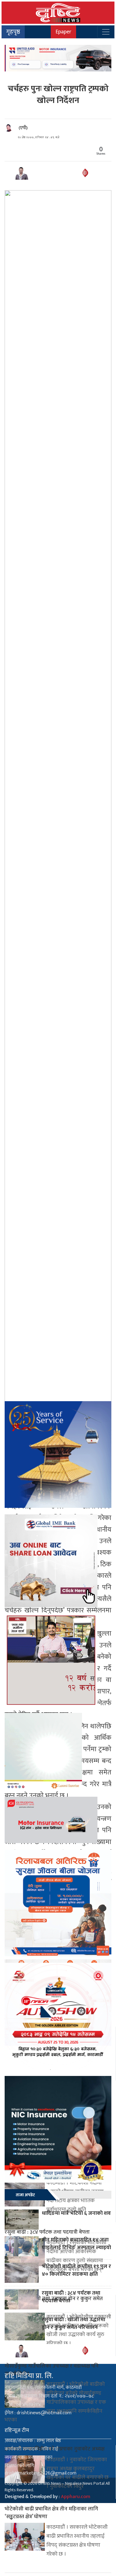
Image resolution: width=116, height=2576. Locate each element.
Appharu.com (76, 2497)
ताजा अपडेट (25, 2195)
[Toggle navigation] (106, 32)
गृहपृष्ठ (13, 32)
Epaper (63, 32)
